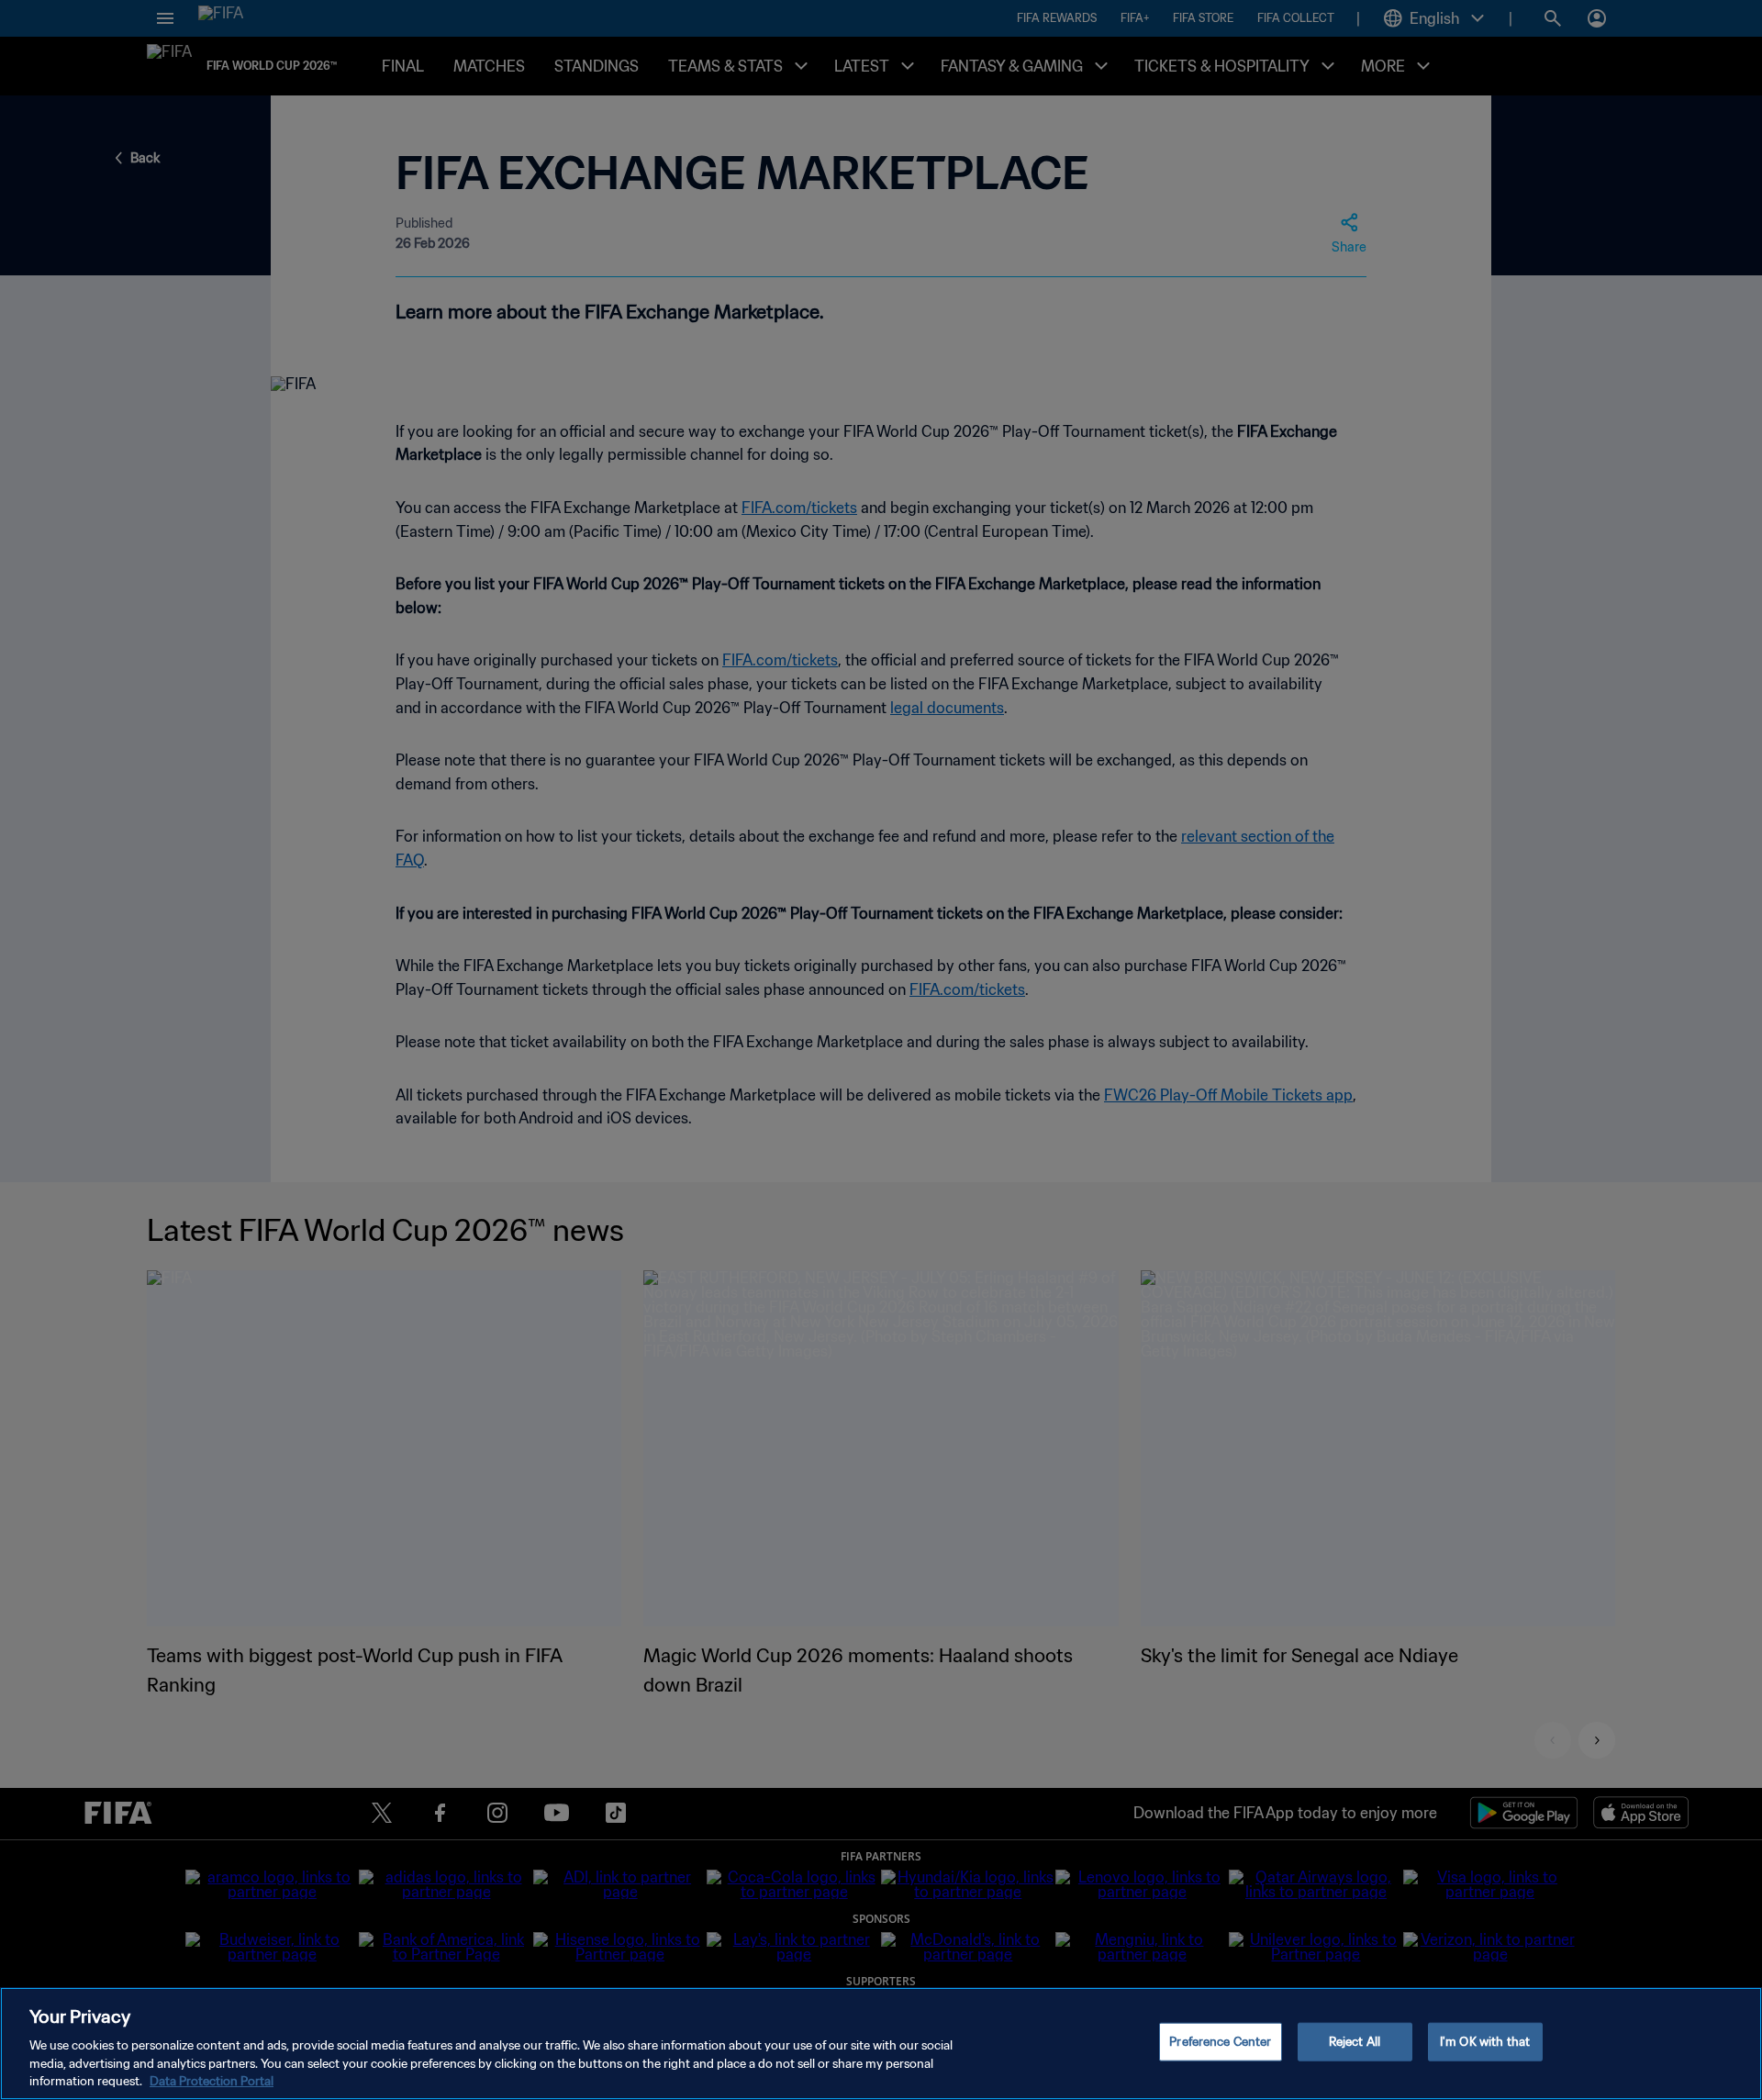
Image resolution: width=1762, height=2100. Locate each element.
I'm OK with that (1485, 2042)
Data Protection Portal (212, 2081)
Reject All (1355, 2042)
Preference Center (1220, 2042)
